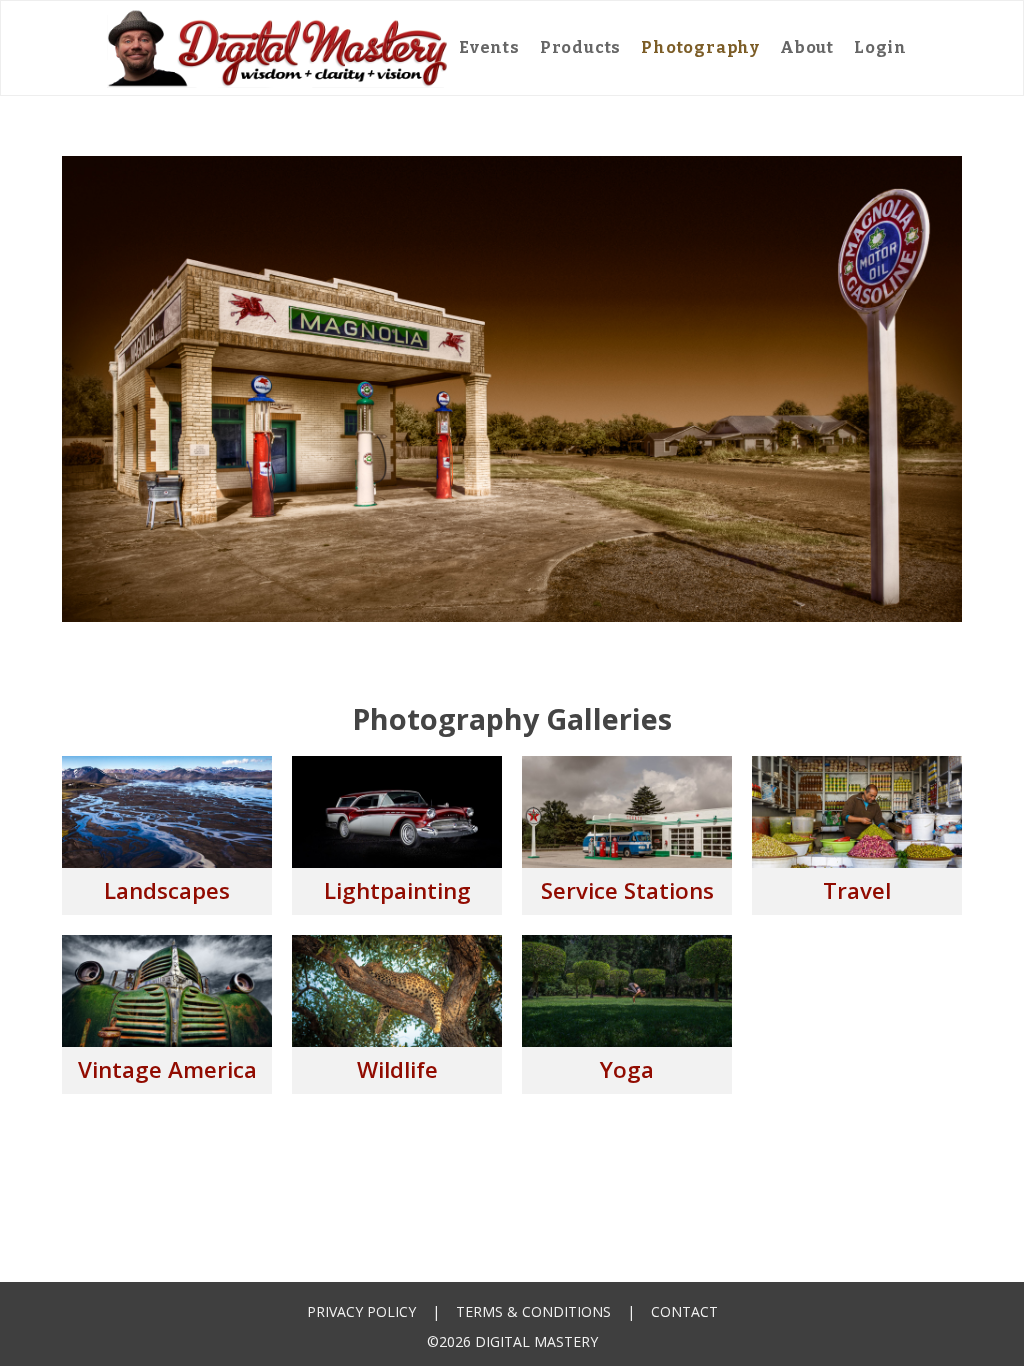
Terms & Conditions (533, 1311)
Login (880, 47)
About (807, 47)
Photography (700, 47)
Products (580, 47)
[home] (278, 48)
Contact (684, 1311)
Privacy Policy (361, 1311)
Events (489, 47)
